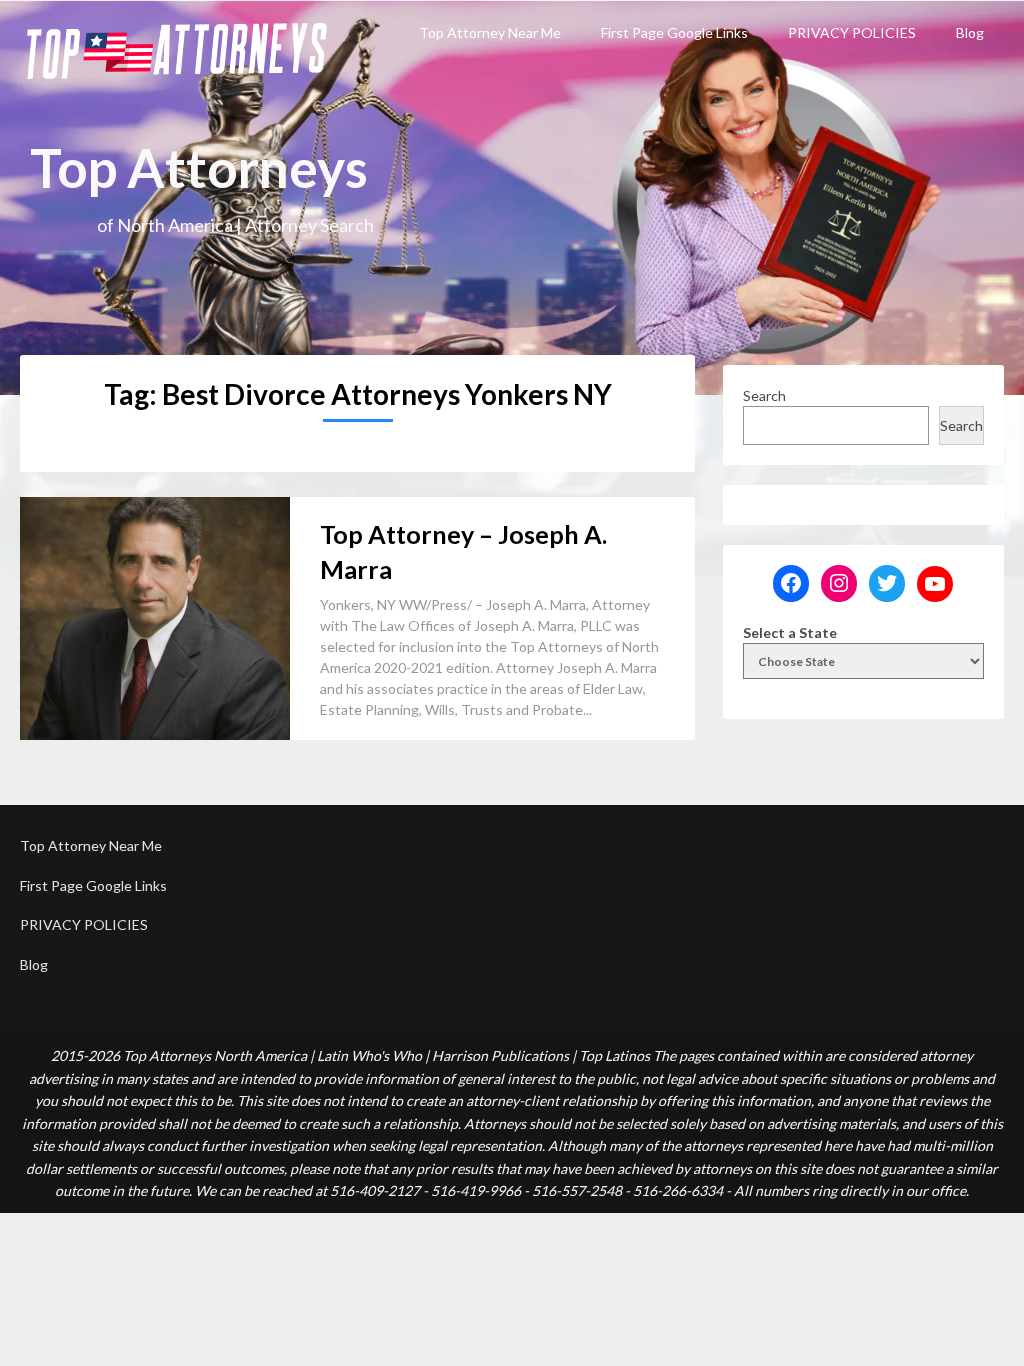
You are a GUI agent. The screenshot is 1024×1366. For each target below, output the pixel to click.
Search (764, 395)
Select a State (790, 632)
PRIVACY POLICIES (852, 32)
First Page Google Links (674, 32)
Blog (970, 32)
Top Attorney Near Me (490, 32)
